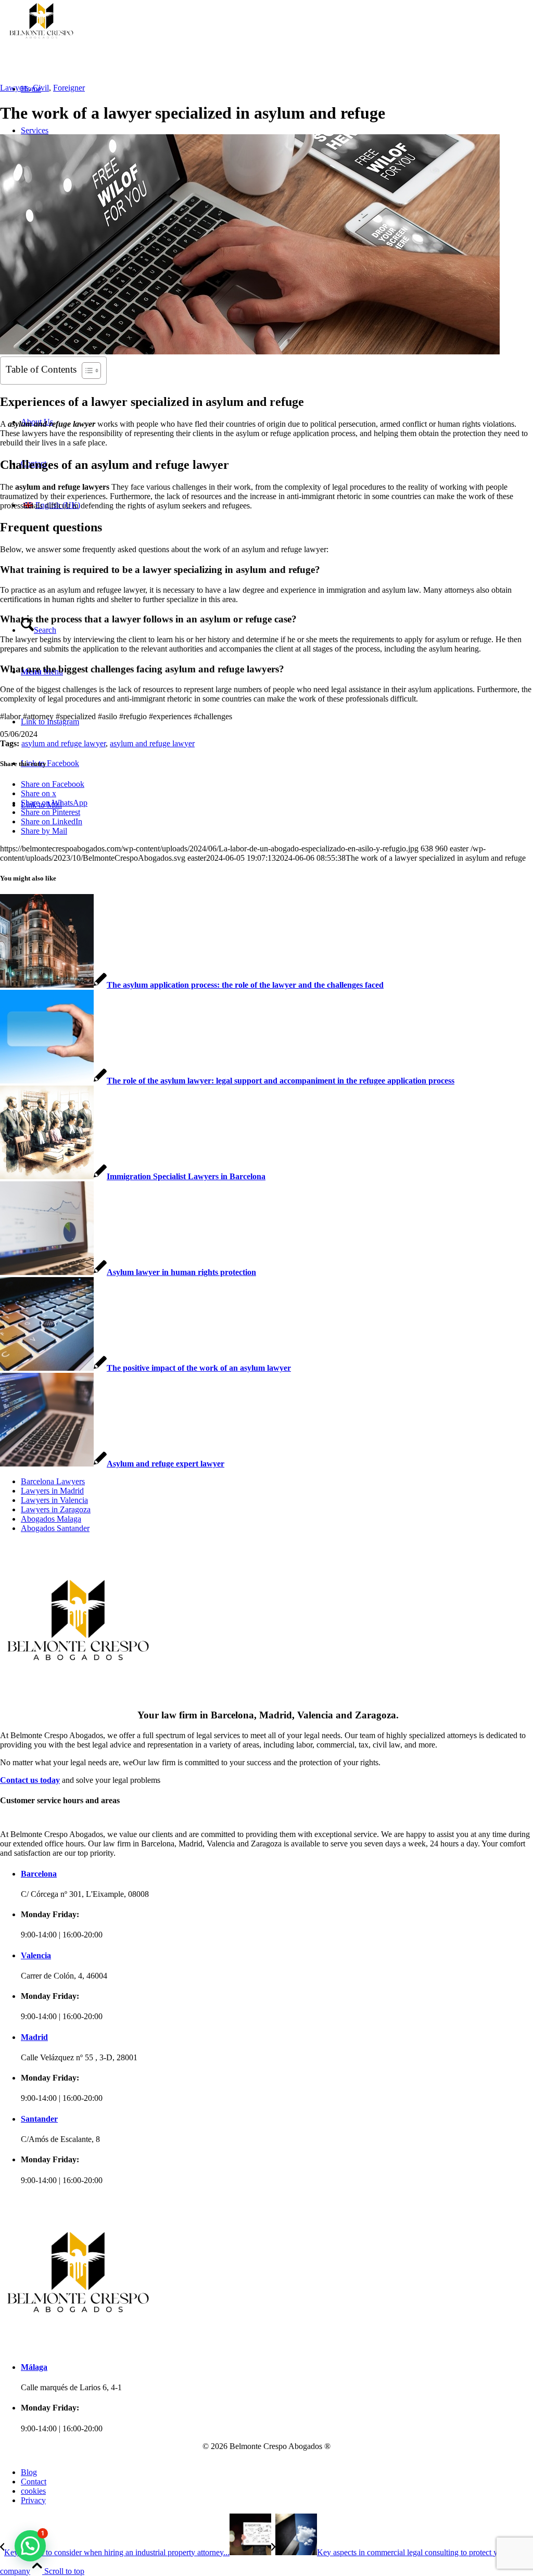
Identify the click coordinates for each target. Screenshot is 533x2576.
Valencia (36, 1955)
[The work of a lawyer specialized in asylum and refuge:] (250, 352)
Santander (39, 2119)
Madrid (34, 2037)
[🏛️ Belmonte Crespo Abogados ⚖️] (130, 39)
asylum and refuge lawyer (64, 743)
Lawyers (14, 88)
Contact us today (30, 1780)
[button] (30, 2546)
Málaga (34, 2367)
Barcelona (39, 1874)
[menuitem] (56, 1482)
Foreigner (69, 88)
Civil (41, 88)
